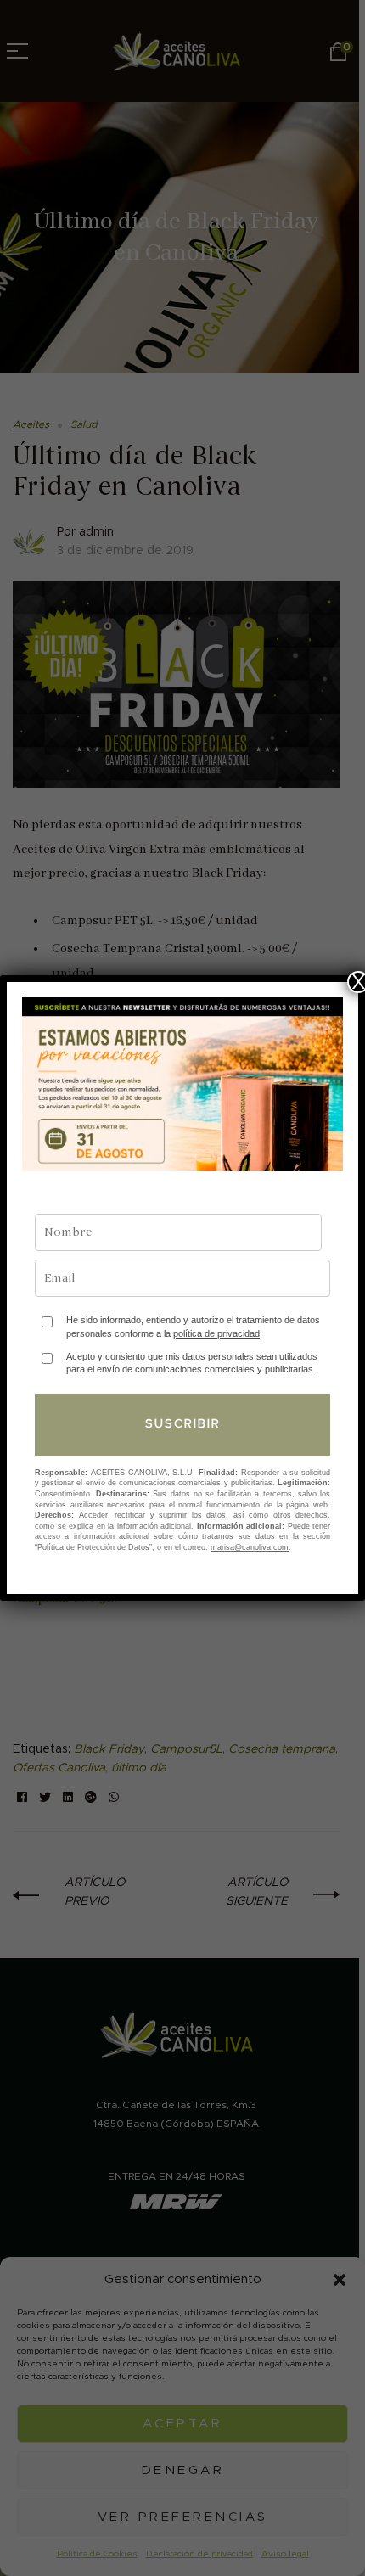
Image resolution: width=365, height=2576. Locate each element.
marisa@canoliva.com (250, 1547)
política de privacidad (216, 1333)
